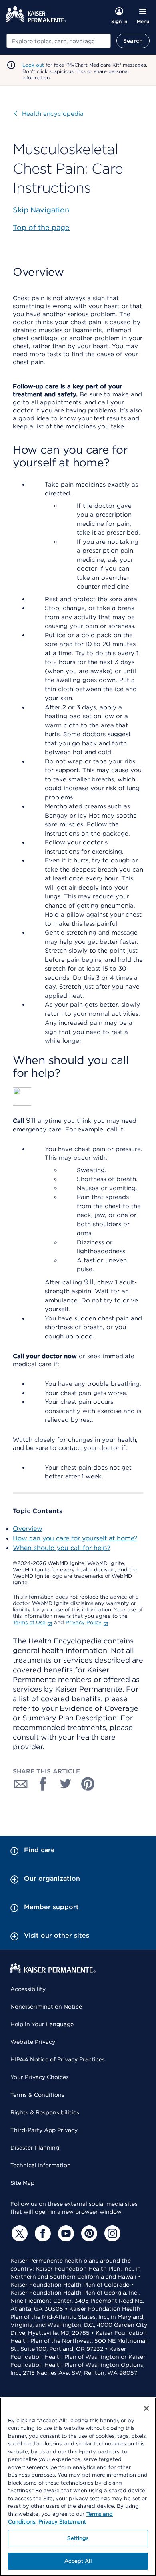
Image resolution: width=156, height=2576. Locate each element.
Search (133, 41)
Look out (33, 65)
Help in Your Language (42, 2024)
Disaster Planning (35, 2148)
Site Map (22, 2183)
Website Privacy (33, 2042)
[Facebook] (42, 2233)
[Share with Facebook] (43, 1784)
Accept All (78, 2561)
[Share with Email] (21, 1784)
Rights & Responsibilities (45, 2112)
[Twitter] (18, 2233)
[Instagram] (111, 2233)
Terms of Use (29, 1622)
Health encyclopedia (49, 114)
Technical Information (41, 2165)
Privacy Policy (84, 1622)
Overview (28, 1529)
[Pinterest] (88, 2233)
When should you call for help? (62, 1548)
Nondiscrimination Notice (46, 2007)
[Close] (146, 2408)
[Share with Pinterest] (88, 1784)
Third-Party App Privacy (44, 2130)
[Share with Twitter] (66, 1784)
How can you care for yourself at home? (75, 1538)
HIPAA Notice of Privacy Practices (58, 2059)
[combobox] (59, 41)
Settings (78, 2538)
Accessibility (28, 1989)
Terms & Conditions (37, 2095)
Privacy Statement (62, 2522)
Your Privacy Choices (40, 2077)
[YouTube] (65, 2233)
